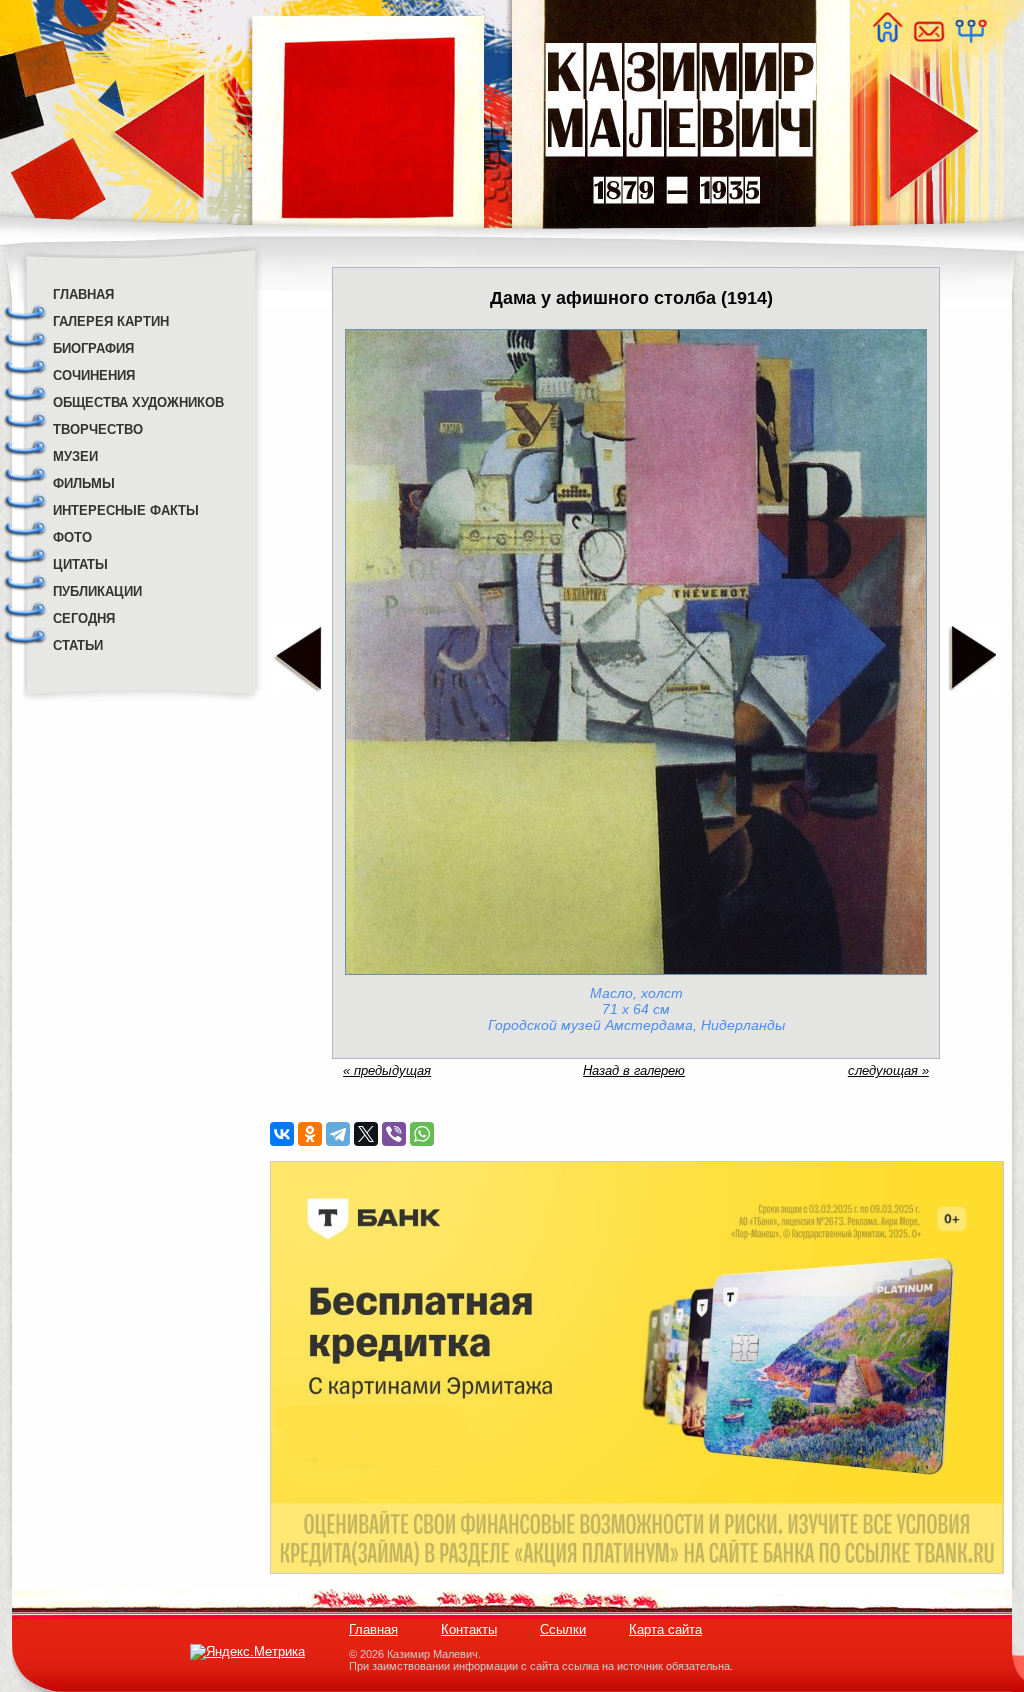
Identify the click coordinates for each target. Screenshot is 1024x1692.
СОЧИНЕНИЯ (94, 375)
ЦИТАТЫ (80, 564)
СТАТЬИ (78, 645)
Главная (373, 1629)
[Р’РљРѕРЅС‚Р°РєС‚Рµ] (282, 1134)
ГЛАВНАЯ (83, 294)
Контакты (469, 1629)
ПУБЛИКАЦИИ (97, 591)
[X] (366, 1134)
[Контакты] (928, 37)
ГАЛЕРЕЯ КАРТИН (111, 321)
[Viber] (394, 1134)
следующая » (888, 1070)
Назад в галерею (634, 1070)
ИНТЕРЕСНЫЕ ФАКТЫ (126, 510)
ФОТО (72, 537)
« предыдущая (387, 1070)
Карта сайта (665, 1629)
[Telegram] (338, 1134)
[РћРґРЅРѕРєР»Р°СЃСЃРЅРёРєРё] (310, 1134)
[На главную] (887, 37)
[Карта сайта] (970, 37)
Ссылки (563, 1629)
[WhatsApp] (422, 1134)
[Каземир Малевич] (679, 240)
